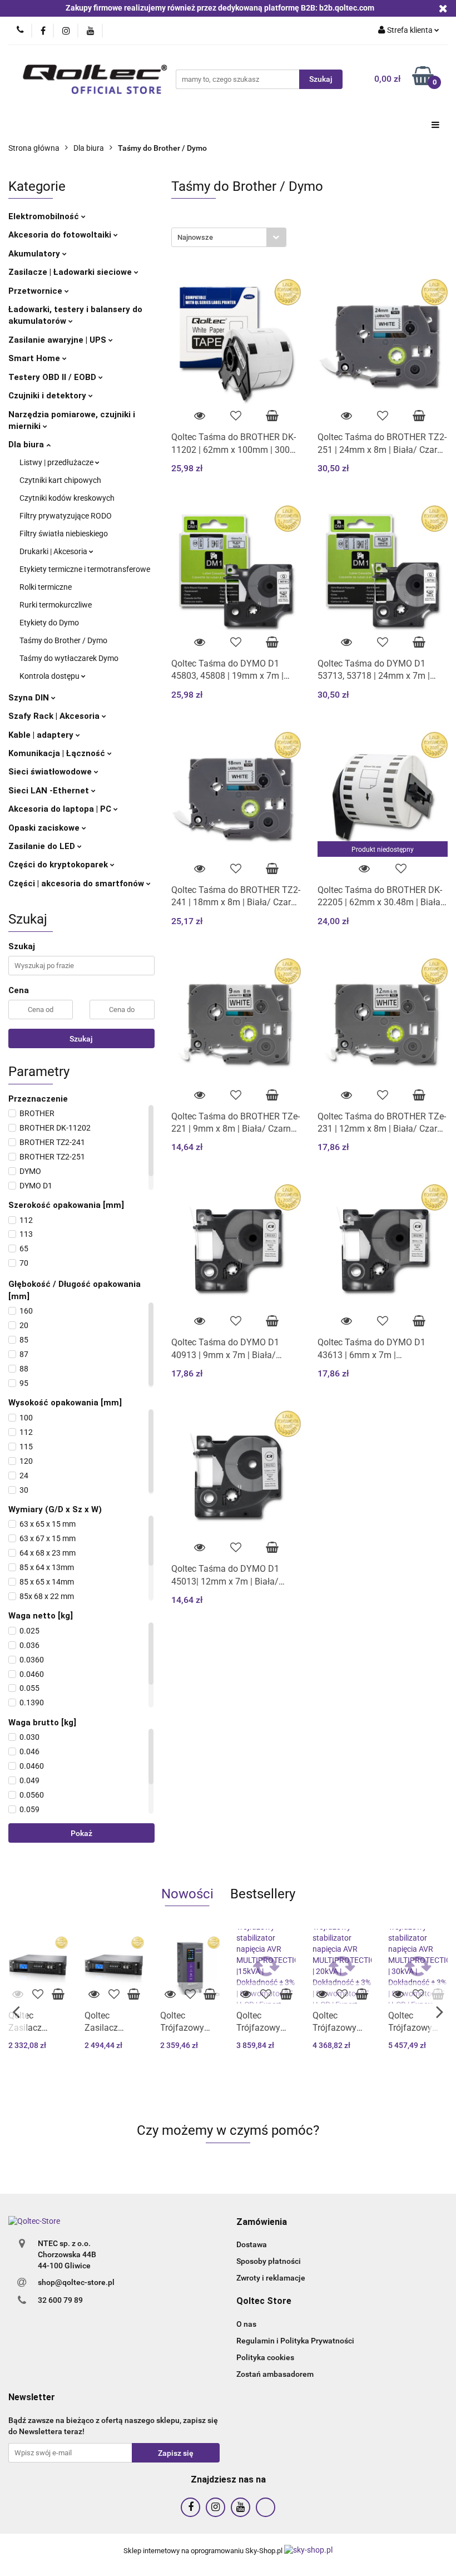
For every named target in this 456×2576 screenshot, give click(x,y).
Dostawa (252, 2244)
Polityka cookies (265, 2357)
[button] (262, 2222)
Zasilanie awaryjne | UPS (58, 340)
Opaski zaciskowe (45, 828)
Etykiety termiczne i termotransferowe (85, 569)
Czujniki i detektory (48, 396)
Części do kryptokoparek (59, 865)
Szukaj (81, 1039)
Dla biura (27, 445)
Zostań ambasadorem (275, 2374)
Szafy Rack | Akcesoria (55, 716)
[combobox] (229, 237)
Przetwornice (36, 291)
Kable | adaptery (42, 735)
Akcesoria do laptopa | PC (61, 809)
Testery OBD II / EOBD (53, 377)
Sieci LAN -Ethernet (50, 791)
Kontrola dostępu (50, 676)
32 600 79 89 (60, 2300)
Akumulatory (35, 254)
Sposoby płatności (269, 2261)
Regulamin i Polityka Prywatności (295, 2341)
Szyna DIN (30, 698)
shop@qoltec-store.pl (76, 2282)
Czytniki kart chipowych (60, 480)
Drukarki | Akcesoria (54, 551)
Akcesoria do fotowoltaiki (61, 235)
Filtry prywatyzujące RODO (66, 516)
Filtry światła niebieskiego (64, 534)
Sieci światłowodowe (51, 772)
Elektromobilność (45, 216)
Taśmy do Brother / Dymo (63, 640)
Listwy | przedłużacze (57, 462)
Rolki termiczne (46, 587)
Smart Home (35, 358)
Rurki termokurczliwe (56, 605)
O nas (246, 2324)
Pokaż (81, 1833)
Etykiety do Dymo (49, 623)
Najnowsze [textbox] (195, 237)
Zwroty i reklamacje (271, 2278)
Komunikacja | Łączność (58, 753)
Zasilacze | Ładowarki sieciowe (71, 272)
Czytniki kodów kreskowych (67, 498)
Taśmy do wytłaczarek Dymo (69, 658)
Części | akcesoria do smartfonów (77, 884)
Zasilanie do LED (43, 846)
